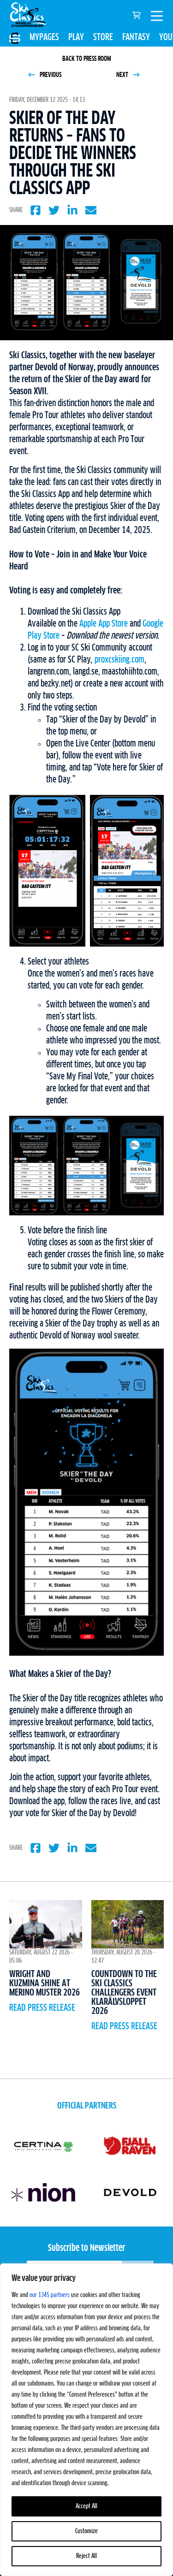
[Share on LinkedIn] (72, 210)
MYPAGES (44, 37)
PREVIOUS (50, 75)
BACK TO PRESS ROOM (87, 59)
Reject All (86, 2556)
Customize (86, 2531)
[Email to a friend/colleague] (91, 210)
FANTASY (136, 37)
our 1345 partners (50, 2295)
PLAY (76, 37)
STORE (103, 37)
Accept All (86, 2506)
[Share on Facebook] (36, 210)
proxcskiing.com (119, 660)
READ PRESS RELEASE (42, 2008)
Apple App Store (104, 624)
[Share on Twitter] (54, 210)
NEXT (123, 75)
